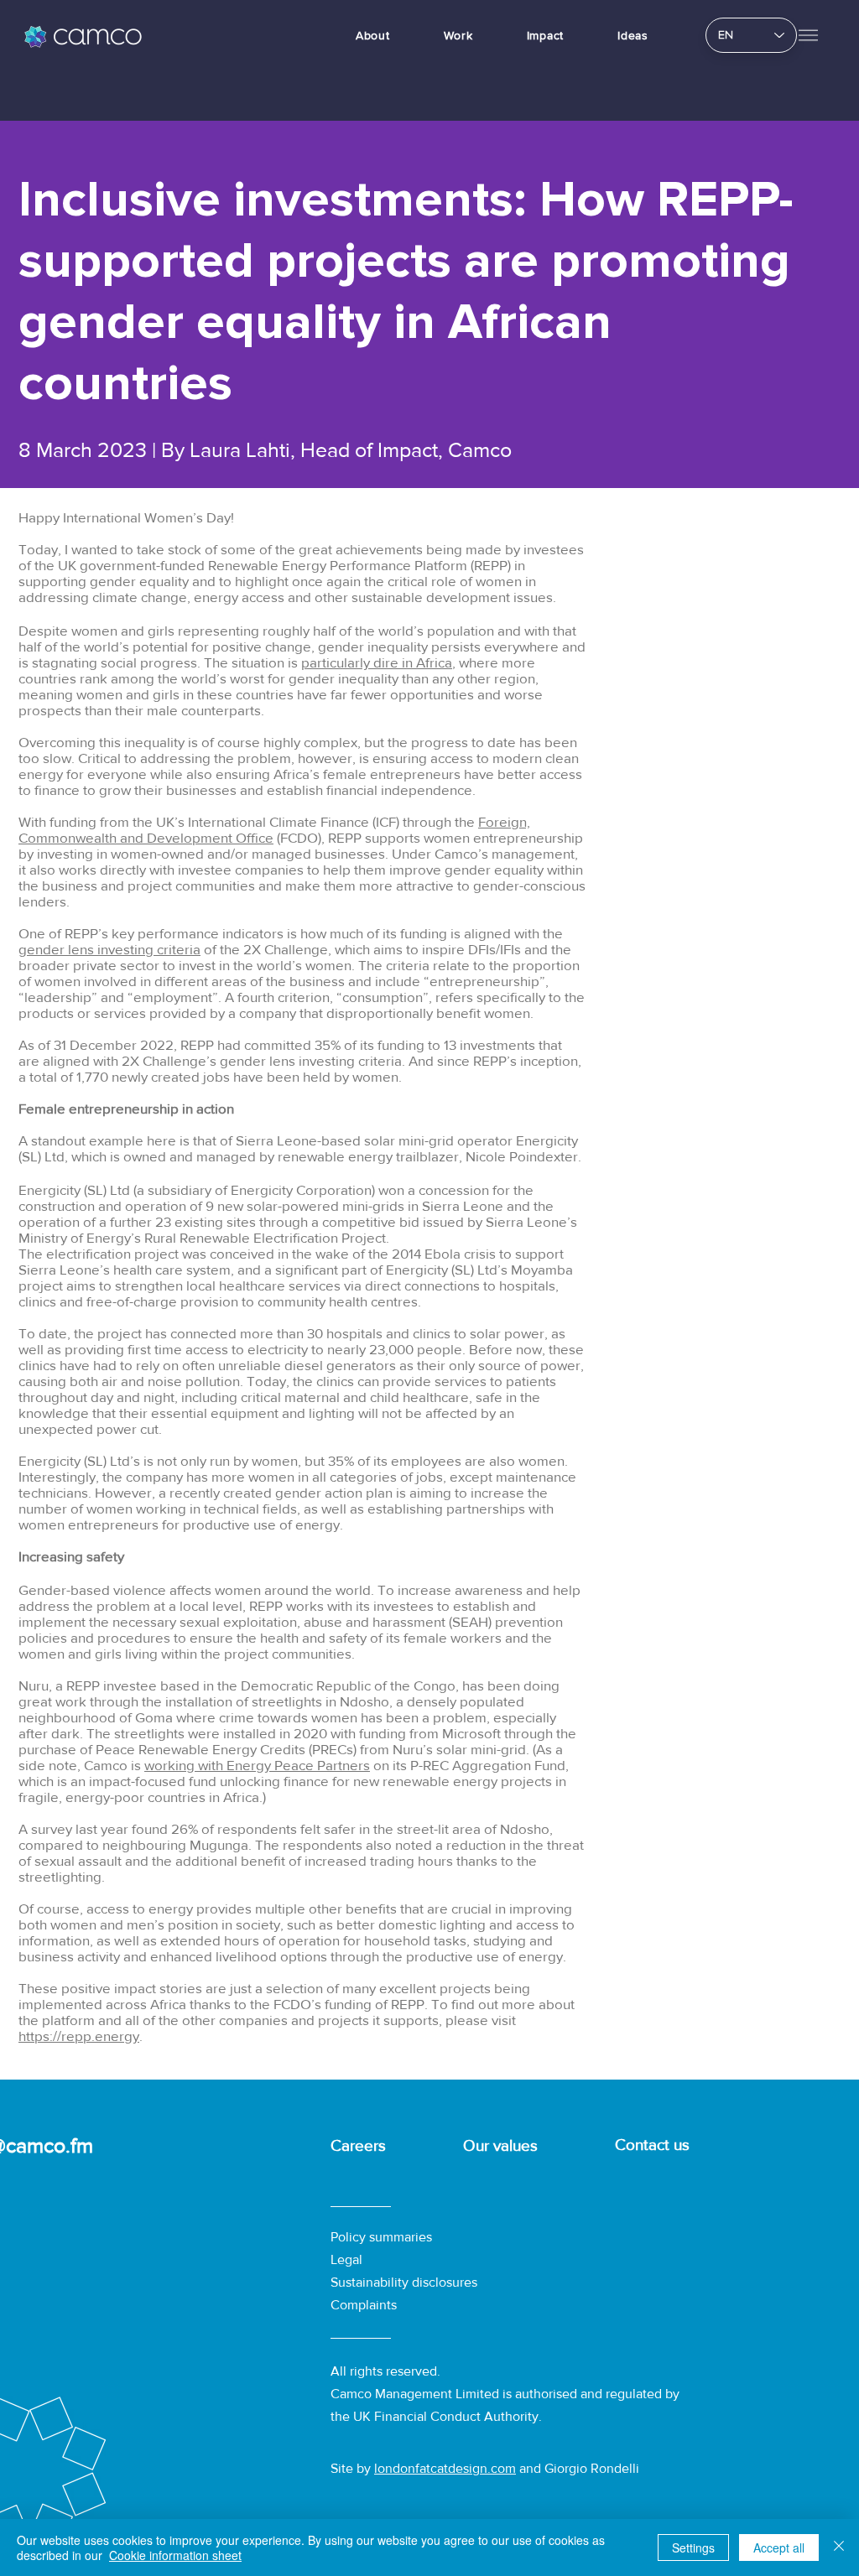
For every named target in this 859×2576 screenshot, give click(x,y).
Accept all (779, 2547)
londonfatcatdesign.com (445, 2468)
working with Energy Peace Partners (257, 1765)
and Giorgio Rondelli (578, 2468)
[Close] (839, 2547)
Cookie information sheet (175, 2555)
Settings (693, 2547)
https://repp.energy (79, 2036)
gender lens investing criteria (109, 949)
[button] (808, 35)
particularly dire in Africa (377, 662)
